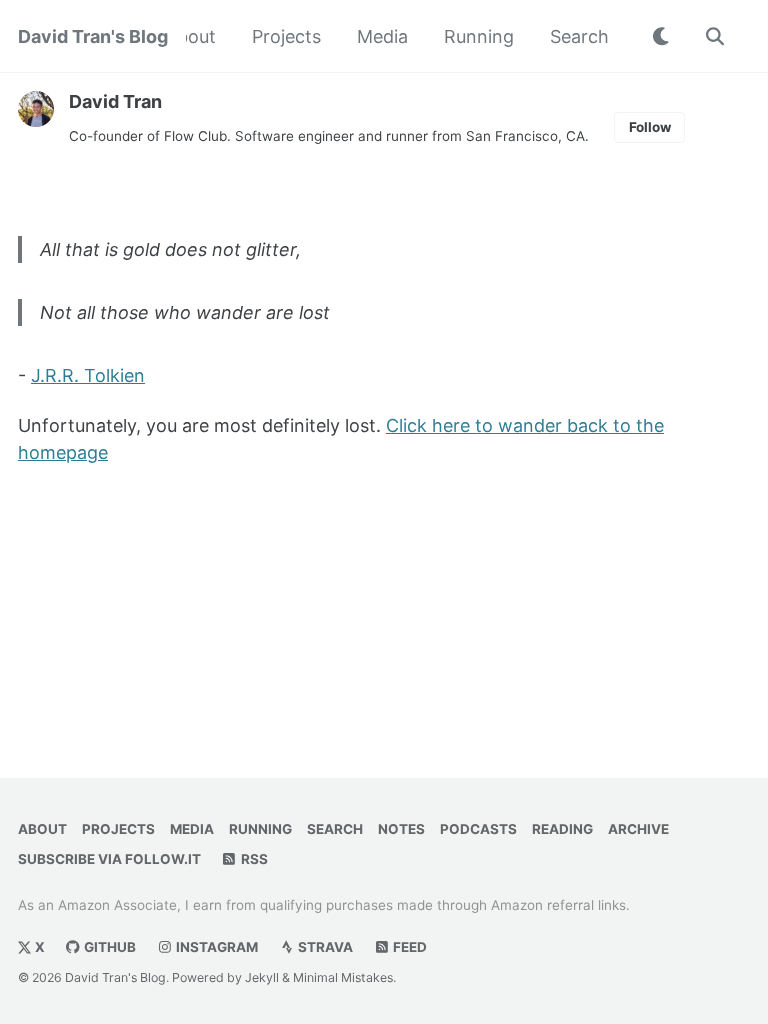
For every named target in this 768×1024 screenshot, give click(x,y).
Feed (408, 947)
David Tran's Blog (93, 36)
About (190, 36)
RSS (253, 859)
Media (382, 36)
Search (579, 36)
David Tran (115, 101)
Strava (324, 947)
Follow (650, 127)
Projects (286, 36)
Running (479, 36)
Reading (562, 829)
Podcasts (478, 829)
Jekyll (262, 977)
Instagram (215, 947)
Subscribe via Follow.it (109, 859)
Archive (638, 829)
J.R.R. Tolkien (88, 375)
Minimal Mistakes (343, 977)
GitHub (108, 947)
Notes (401, 829)
